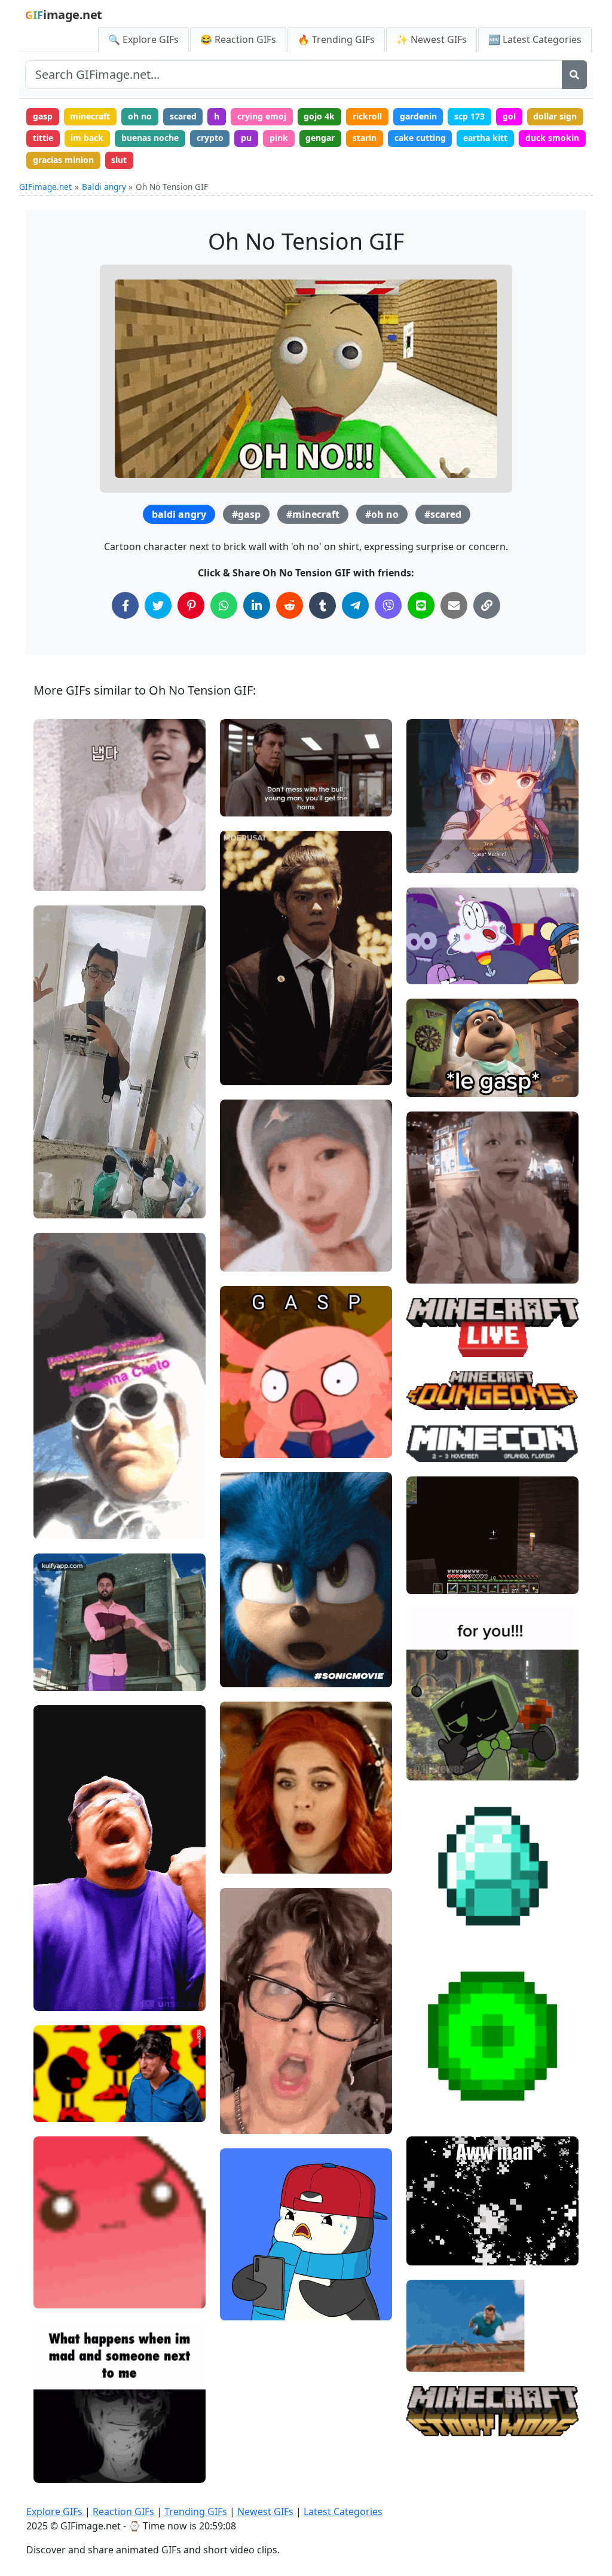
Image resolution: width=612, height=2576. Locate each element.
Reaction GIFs (123, 2511)
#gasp (246, 514)
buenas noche (150, 138)
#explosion (438, 2251)
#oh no (382, 514)
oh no (140, 116)
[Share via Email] (454, 605)
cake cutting (420, 138)
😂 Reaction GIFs (238, 39)
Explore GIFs (54, 2511)
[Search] (574, 75)
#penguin (249, 2286)
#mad (56, 837)
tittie (43, 138)
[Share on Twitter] (158, 605)
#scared (443, 514)
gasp (43, 116)
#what (243, 1839)
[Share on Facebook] (125, 605)
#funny (58, 857)
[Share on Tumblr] (322, 605)
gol (509, 116)
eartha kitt (485, 138)
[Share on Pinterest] (191, 605)
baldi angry (179, 514)
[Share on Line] (421, 605)
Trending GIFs (196, 2511)
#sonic (244, 1673)
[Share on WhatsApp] (224, 605)
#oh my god (440, 970)
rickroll (367, 116)
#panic (244, 2306)
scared (183, 116)
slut (119, 160)
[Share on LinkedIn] (257, 605)
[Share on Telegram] (355, 605)
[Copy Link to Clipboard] (487, 605)
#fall (426, 2358)
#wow (242, 1820)
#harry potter (257, 1860)
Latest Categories (343, 2511)
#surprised (252, 2100)
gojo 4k (319, 116)
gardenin (418, 116)
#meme (246, 1258)
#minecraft (313, 514)
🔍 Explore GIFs (143, 39)
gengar (320, 138)
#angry (58, 877)
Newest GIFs (265, 2511)
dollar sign (555, 116)
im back (87, 138)
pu (246, 138)
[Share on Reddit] (290, 605)
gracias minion (63, 160)
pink (279, 138)
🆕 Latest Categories (535, 39)
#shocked (249, 1237)
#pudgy (245, 2266)
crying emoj (262, 116)
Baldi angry (104, 187)
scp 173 (469, 116)
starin (365, 138)
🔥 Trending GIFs (336, 39)
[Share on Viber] (388, 605)
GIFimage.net (45, 187)
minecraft (90, 116)
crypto (210, 138)
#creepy (60, 2449)
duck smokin (552, 138)
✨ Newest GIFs (432, 39)
